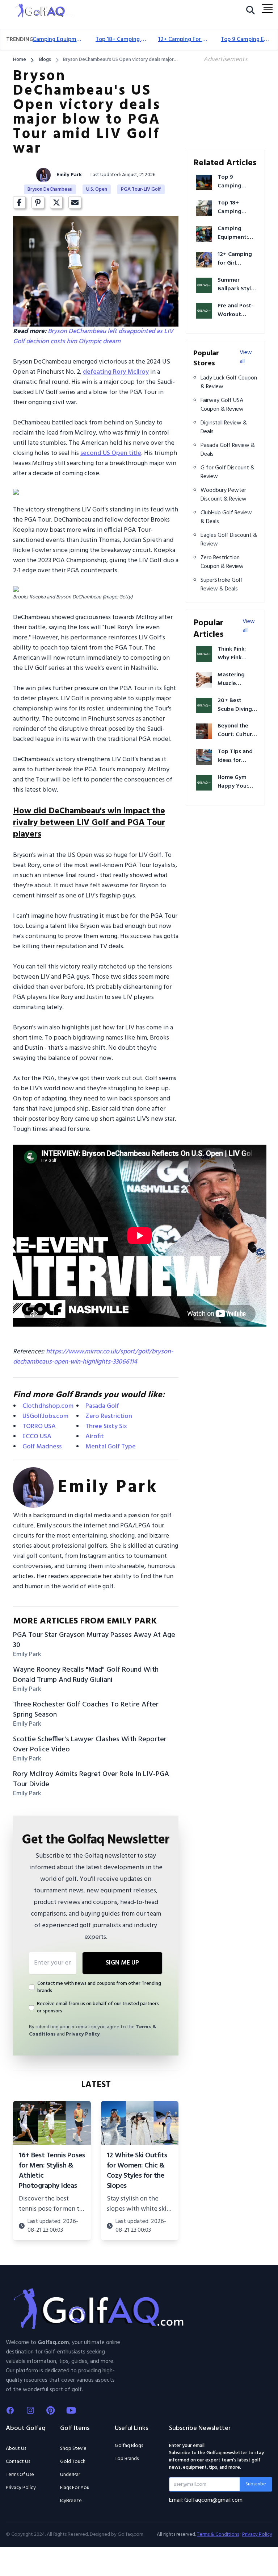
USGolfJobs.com (45, 1416)
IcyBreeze (71, 2501)
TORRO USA (39, 1426)
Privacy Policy (83, 2034)
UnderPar (70, 2475)
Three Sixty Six (106, 1426)
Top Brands (127, 2459)
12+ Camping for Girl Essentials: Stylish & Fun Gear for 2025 (184, 40)
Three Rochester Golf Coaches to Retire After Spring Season (86, 1710)
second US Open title (111, 453)
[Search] (250, 12)
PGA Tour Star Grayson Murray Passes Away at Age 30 (94, 1640)
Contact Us (18, 2462)
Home (20, 60)
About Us (16, 2449)
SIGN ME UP (122, 1963)
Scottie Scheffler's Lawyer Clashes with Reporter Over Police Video (90, 1745)
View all (246, 357)
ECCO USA (37, 1437)
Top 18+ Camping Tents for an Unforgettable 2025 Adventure (121, 40)
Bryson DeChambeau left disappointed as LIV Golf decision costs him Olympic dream (93, 337)
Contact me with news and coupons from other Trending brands (99, 1987)
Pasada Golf (102, 1406)
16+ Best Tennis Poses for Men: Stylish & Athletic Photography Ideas (52, 2171)
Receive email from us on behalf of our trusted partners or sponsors (98, 2008)
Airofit (95, 1437)
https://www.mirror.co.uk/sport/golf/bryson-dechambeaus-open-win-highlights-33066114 (93, 1357)
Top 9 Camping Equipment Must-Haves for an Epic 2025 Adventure (246, 40)
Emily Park (69, 175)
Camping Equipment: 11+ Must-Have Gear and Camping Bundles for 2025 (58, 40)
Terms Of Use (20, 2475)
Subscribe (256, 2484)
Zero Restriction (109, 1416)
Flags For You (75, 2488)
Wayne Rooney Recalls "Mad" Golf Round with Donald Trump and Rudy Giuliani (86, 1675)
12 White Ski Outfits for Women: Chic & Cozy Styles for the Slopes (137, 2171)
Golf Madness (42, 1447)
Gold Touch (73, 2462)
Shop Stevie (73, 2449)
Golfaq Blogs (129, 2446)
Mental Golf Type (111, 1447)
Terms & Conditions (218, 2535)
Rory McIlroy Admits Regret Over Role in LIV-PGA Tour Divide (91, 1779)
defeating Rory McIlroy (116, 372)
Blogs (45, 60)
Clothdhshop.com (48, 1406)
